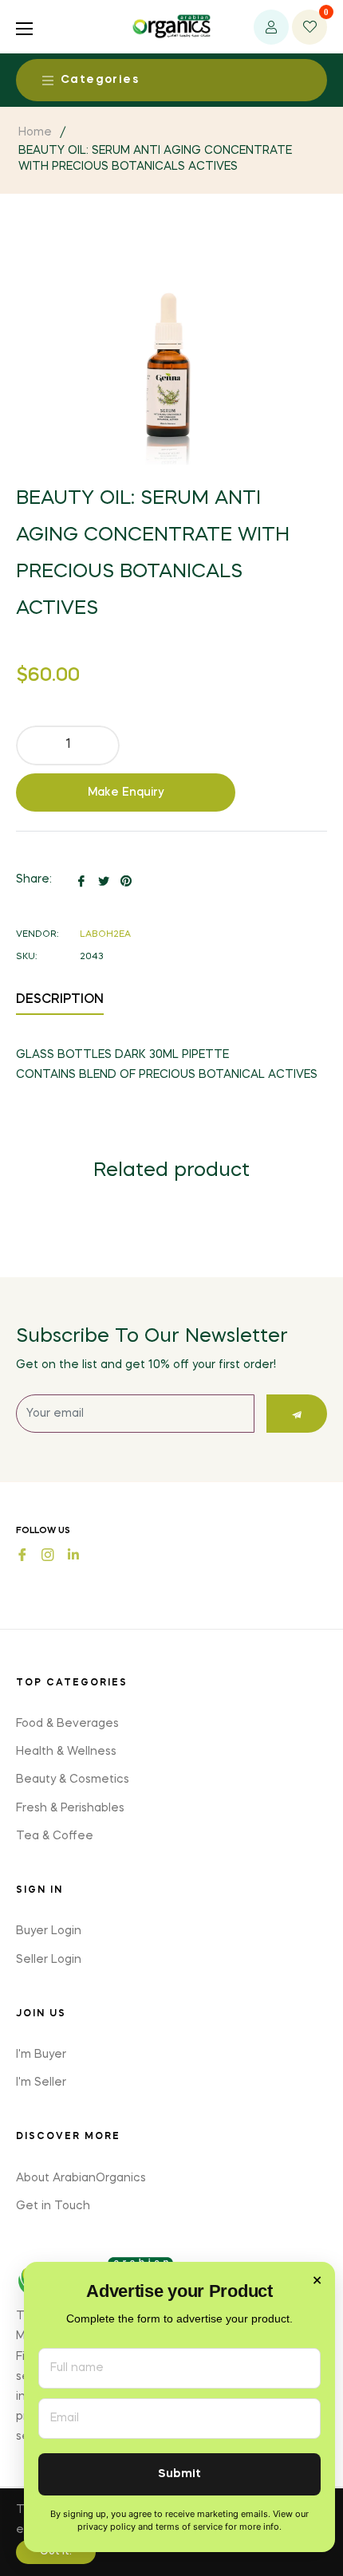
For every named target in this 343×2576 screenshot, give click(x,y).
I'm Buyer (41, 2055)
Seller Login (49, 1960)
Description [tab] (60, 1000)
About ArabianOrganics (81, 2178)
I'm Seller (41, 2082)
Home (35, 132)
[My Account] (271, 27)
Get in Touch (53, 2206)
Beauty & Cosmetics (73, 1780)
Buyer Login (49, 1931)
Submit (179, 2474)
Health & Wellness (66, 1752)
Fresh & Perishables (70, 1808)
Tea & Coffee (55, 1836)
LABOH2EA (105, 935)
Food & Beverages (67, 1724)
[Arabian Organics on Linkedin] (73, 1553)
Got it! (56, 2552)
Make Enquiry (126, 792)
